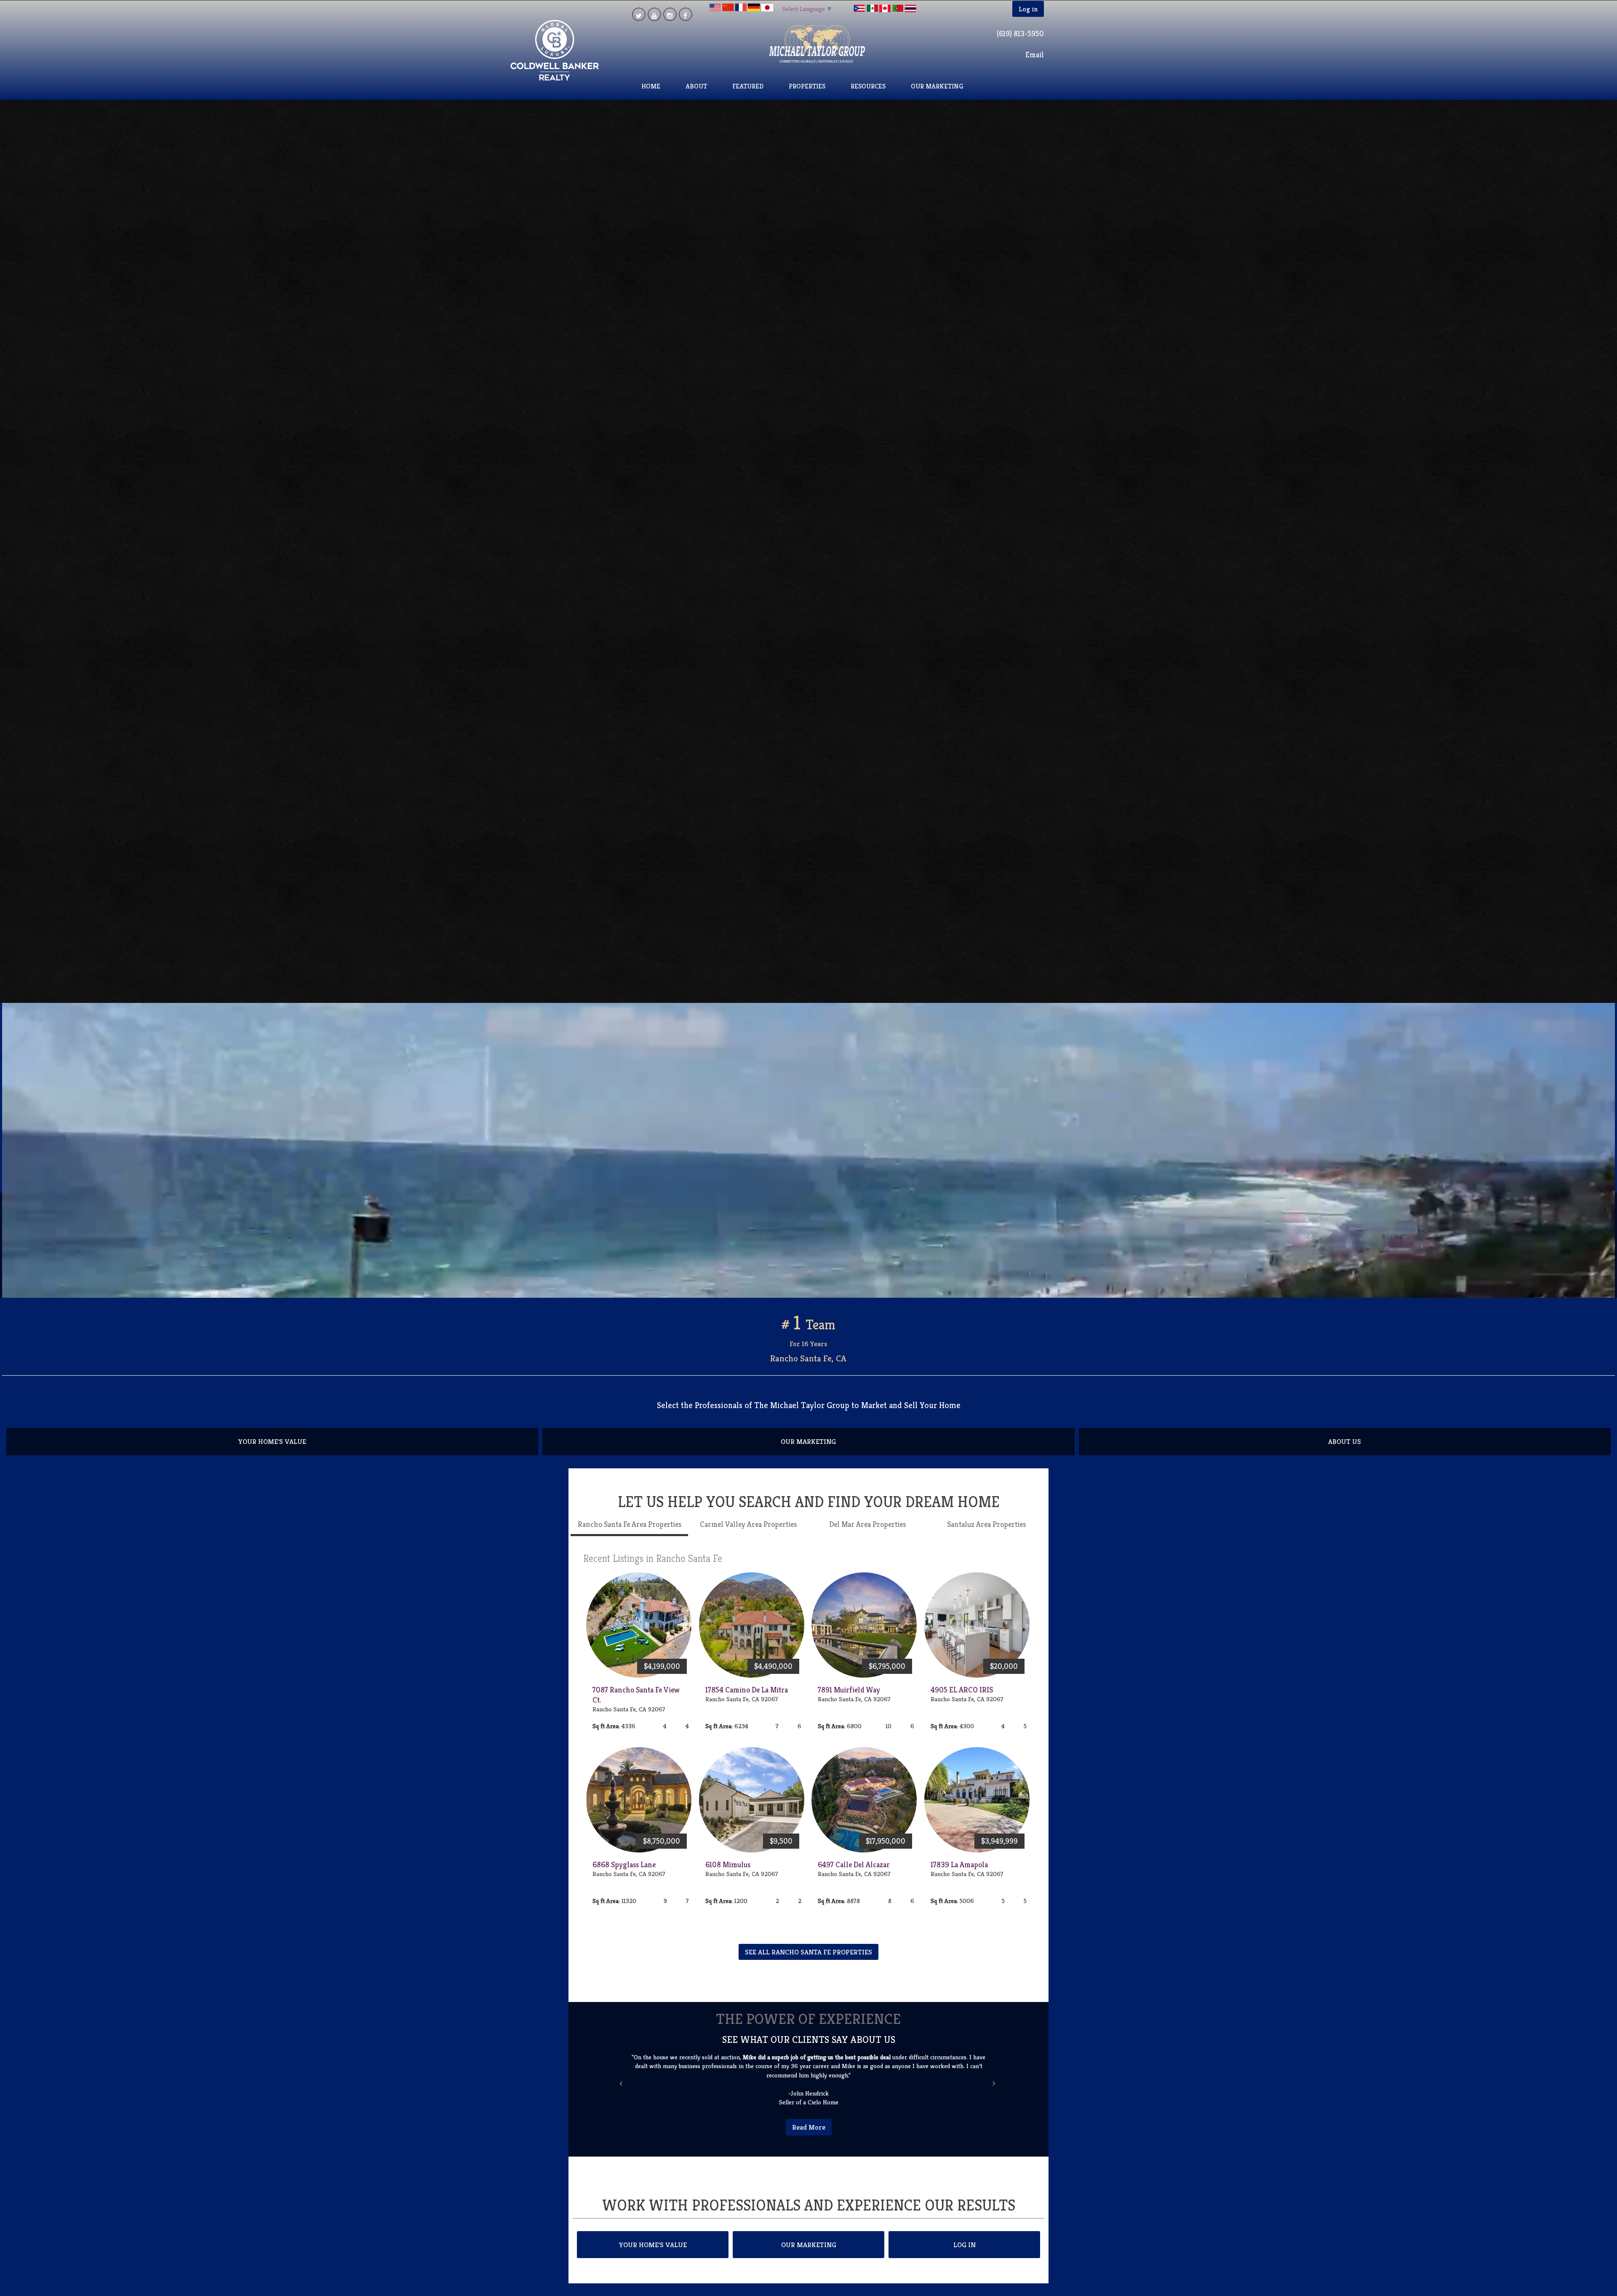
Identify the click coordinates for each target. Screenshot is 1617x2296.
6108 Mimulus (728, 1873)
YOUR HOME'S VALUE (272, 1451)
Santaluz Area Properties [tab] (986, 1533)
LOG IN (965, 2245)
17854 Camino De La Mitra (747, 1699)
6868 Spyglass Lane (624, 1873)
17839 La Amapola (959, 1873)
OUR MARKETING (808, 1451)
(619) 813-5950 (1020, 33)
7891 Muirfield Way (849, 1699)
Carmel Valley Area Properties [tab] (748, 1533)
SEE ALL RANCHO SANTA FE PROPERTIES (808, 1961)
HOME (651, 86)
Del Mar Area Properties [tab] (867, 1533)
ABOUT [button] (696, 86)
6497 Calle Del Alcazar (854, 1873)
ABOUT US (1345, 1451)
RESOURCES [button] (868, 86)
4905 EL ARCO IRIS (962, 1699)
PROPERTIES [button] (807, 86)
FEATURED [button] (748, 86)
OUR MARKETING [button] (937, 86)
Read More (809, 2127)
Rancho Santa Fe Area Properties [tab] (630, 1533)
